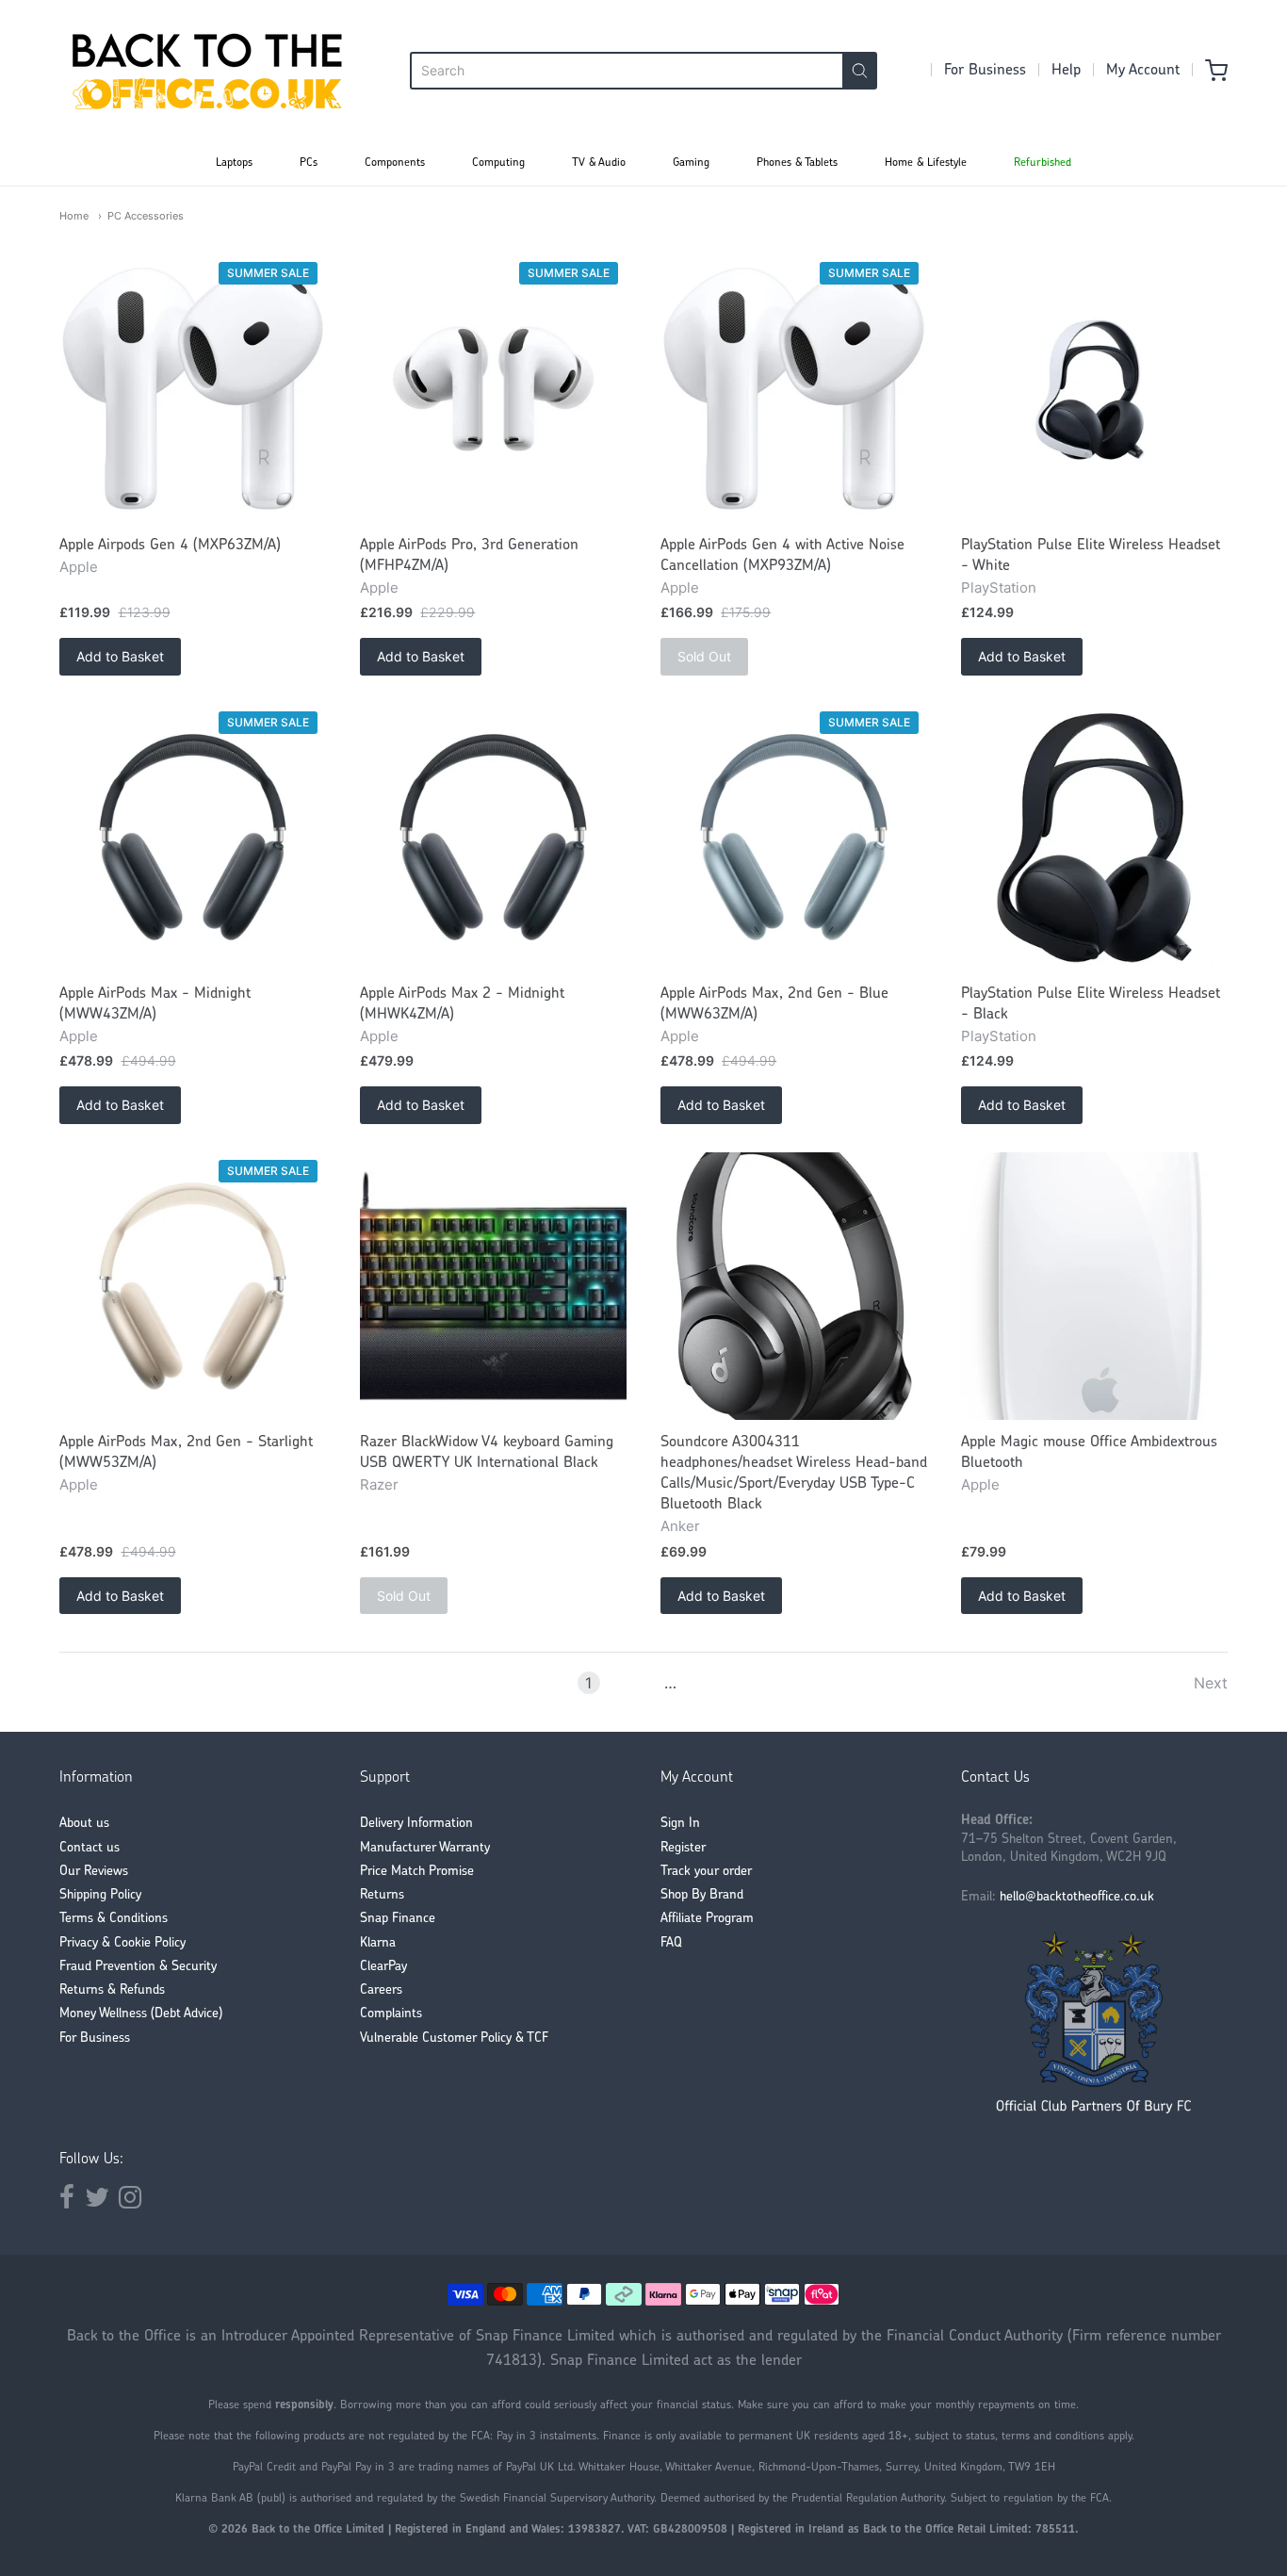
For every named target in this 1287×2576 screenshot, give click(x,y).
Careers (381, 1990)
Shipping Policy (100, 1895)
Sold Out (704, 656)
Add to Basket (120, 656)
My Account (1143, 71)
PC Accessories (146, 216)
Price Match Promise (417, 1872)
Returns (382, 1895)
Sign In (680, 1824)
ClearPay (383, 1967)
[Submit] (860, 71)
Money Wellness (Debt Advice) (141, 2014)
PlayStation (999, 587)
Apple (79, 567)
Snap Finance (398, 1919)
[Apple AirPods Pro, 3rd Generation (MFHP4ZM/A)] (493, 389)
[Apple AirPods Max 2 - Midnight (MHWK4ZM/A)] (493, 837)
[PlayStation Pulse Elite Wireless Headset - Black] (1094, 837)
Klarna (378, 1943)
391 (700, 1683)
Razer (379, 1484)
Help (1066, 71)
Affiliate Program (707, 1919)
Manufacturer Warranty (425, 1848)
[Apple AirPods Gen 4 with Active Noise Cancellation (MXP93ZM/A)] (794, 389)
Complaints (391, 2014)
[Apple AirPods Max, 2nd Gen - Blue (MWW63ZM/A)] (794, 837)
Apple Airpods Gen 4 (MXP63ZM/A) (170, 546)
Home (74, 216)
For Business (985, 71)
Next (1211, 1683)
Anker (680, 1526)
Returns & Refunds (112, 1990)
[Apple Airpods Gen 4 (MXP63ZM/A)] (193, 389)
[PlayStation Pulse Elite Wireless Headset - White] (1094, 389)
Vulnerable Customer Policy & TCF (454, 2038)
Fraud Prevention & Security (138, 1967)
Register (683, 1848)
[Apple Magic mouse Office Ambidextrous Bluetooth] (1094, 1286)
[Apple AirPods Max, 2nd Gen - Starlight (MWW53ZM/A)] (193, 1286)
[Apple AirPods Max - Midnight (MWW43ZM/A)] (193, 837)
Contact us (90, 1848)
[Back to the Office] (207, 71)
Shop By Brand (702, 1895)
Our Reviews (94, 1872)
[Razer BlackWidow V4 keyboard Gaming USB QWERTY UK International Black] (493, 1286)
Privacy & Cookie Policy (122, 1943)
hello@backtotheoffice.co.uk (1077, 1897)
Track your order (706, 1872)
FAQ (671, 1943)
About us (84, 1824)
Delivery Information (416, 1824)
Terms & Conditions (114, 1919)
